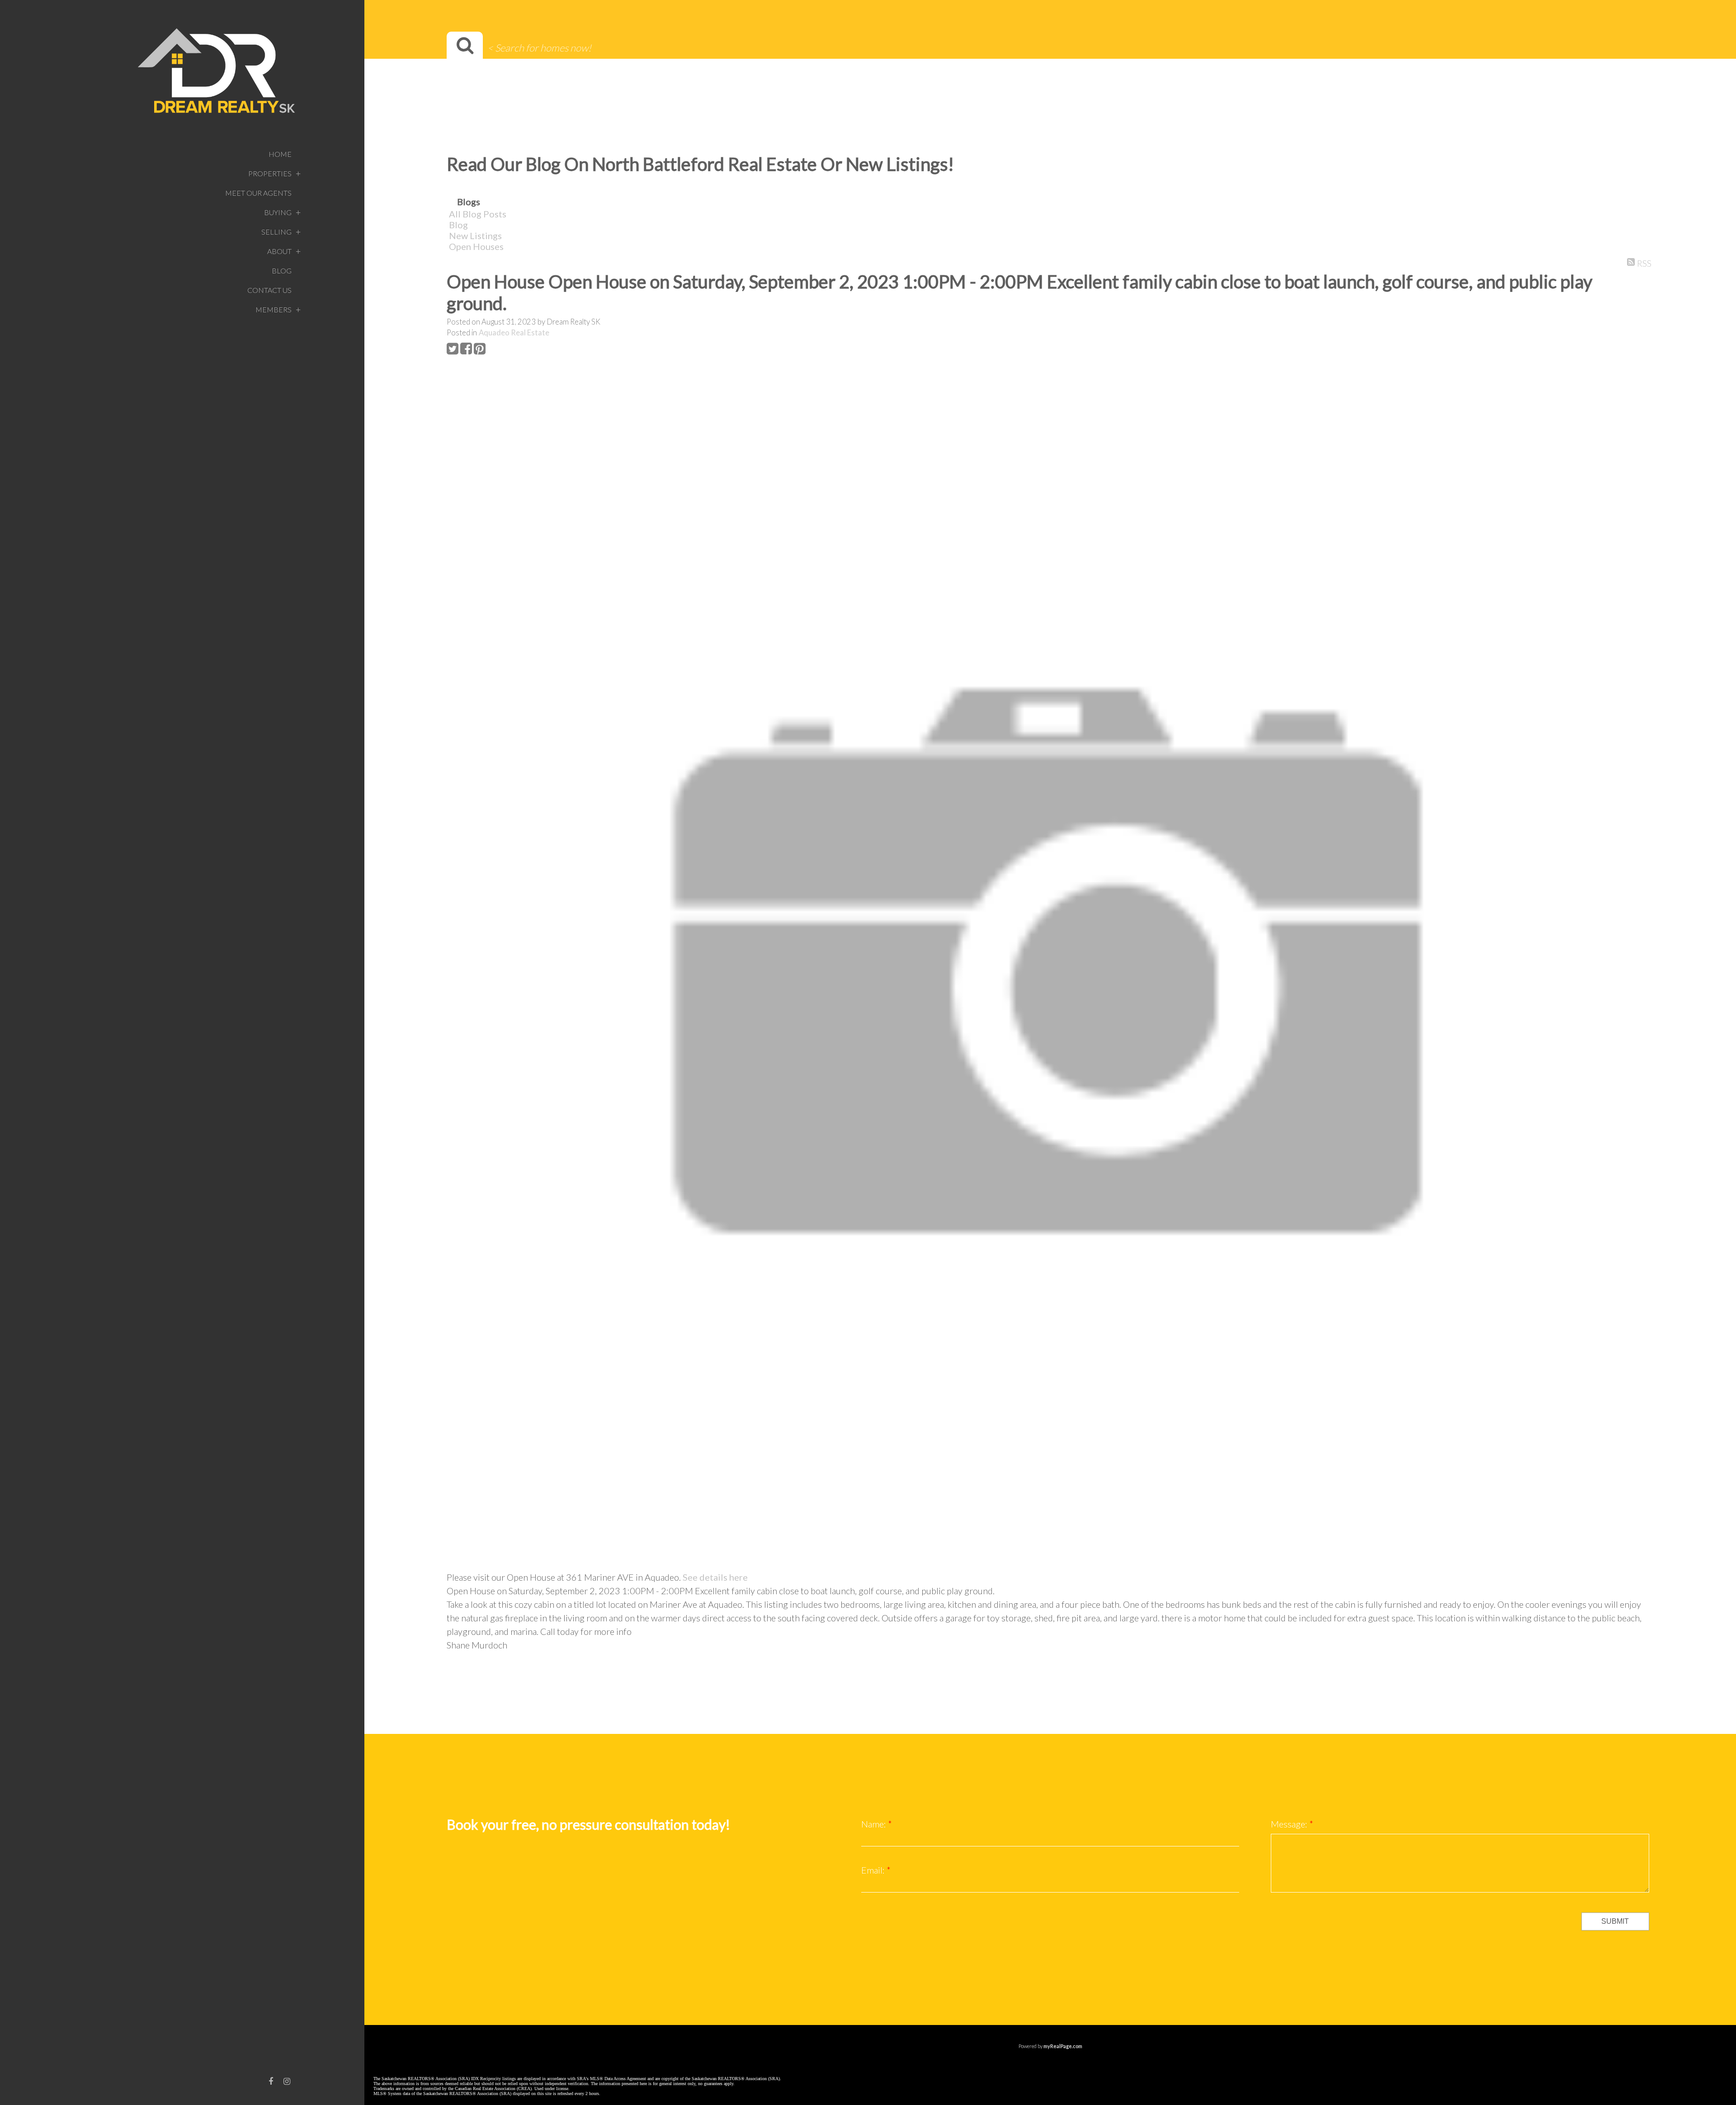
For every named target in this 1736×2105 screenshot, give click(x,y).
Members (274, 309)
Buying (278, 212)
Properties (270, 173)
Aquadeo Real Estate (514, 333)
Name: (875, 1824)
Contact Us (269, 290)
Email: (874, 1870)
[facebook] (271, 2081)
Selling (276, 232)
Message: (1290, 1824)
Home (280, 154)
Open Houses (476, 246)
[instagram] (287, 2081)
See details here (715, 1577)
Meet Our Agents (258, 193)
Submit (1615, 1921)
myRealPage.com (1063, 2046)
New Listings (475, 235)
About (279, 251)
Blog (282, 271)
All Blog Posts (478, 214)
